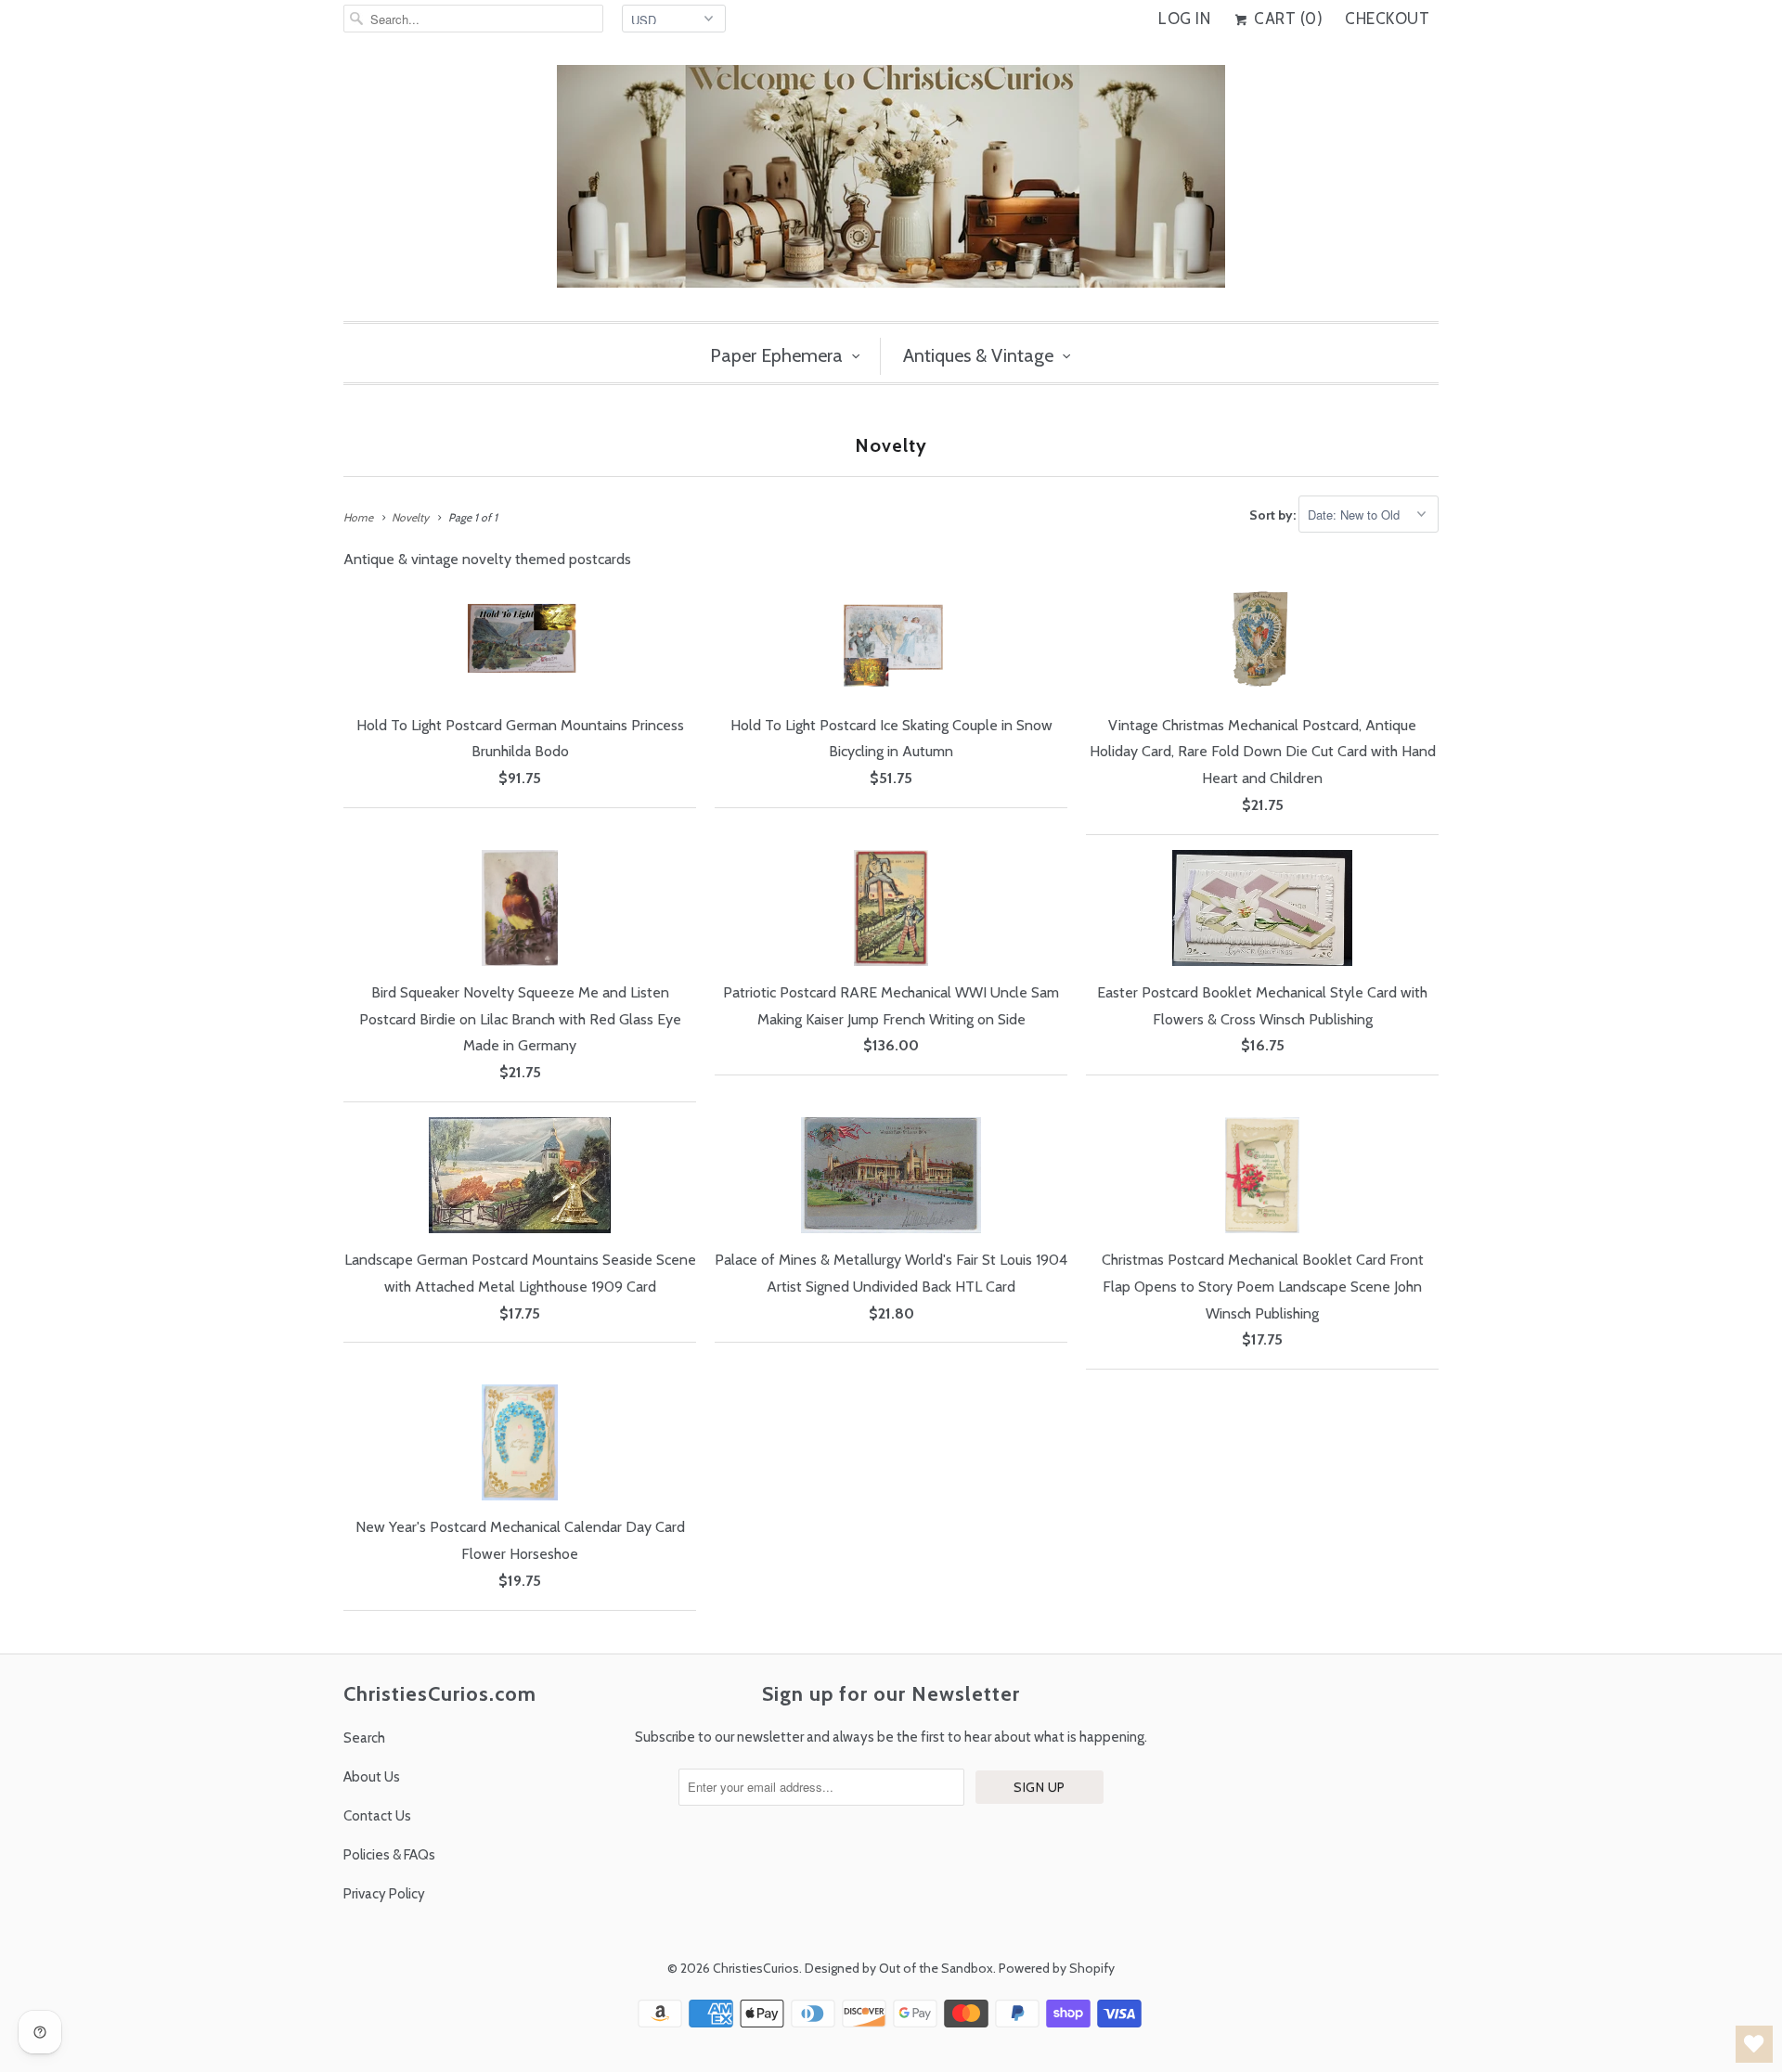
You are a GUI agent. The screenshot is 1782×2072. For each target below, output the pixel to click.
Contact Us (377, 1816)
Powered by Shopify (1057, 1968)
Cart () (1286, 19)
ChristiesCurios (756, 1968)
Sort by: (1274, 515)
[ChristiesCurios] (891, 184)
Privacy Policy (384, 1894)
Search (364, 1738)
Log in (1184, 19)
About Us (372, 1777)
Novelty (891, 445)
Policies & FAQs (389, 1855)
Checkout (1387, 19)
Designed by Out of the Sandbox (899, 1968)
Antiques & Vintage (978, 355)
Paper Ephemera (776, 355)
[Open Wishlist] (1754, 2044)
